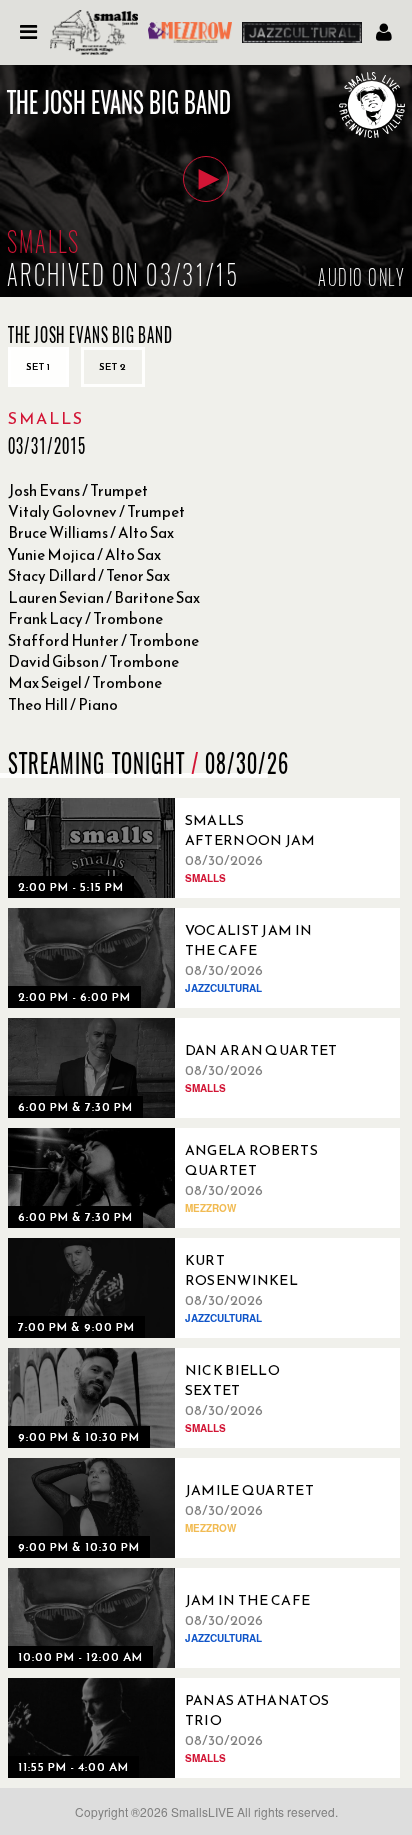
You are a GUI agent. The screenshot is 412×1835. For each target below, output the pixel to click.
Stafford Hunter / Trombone (103, 640)
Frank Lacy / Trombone (85, 618)
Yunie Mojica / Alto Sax (84, 554)
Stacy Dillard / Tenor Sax (89, 575)
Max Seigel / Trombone (85, 682)
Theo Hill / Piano (63, 704)
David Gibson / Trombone (93, 661)
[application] (206, 181)
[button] (206, 179)
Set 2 (113, 366)
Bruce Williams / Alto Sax (91, 532)
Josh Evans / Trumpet (78, 490)
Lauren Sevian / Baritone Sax (104, 597)
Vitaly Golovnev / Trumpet (96, 511)
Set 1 (38, 366)
